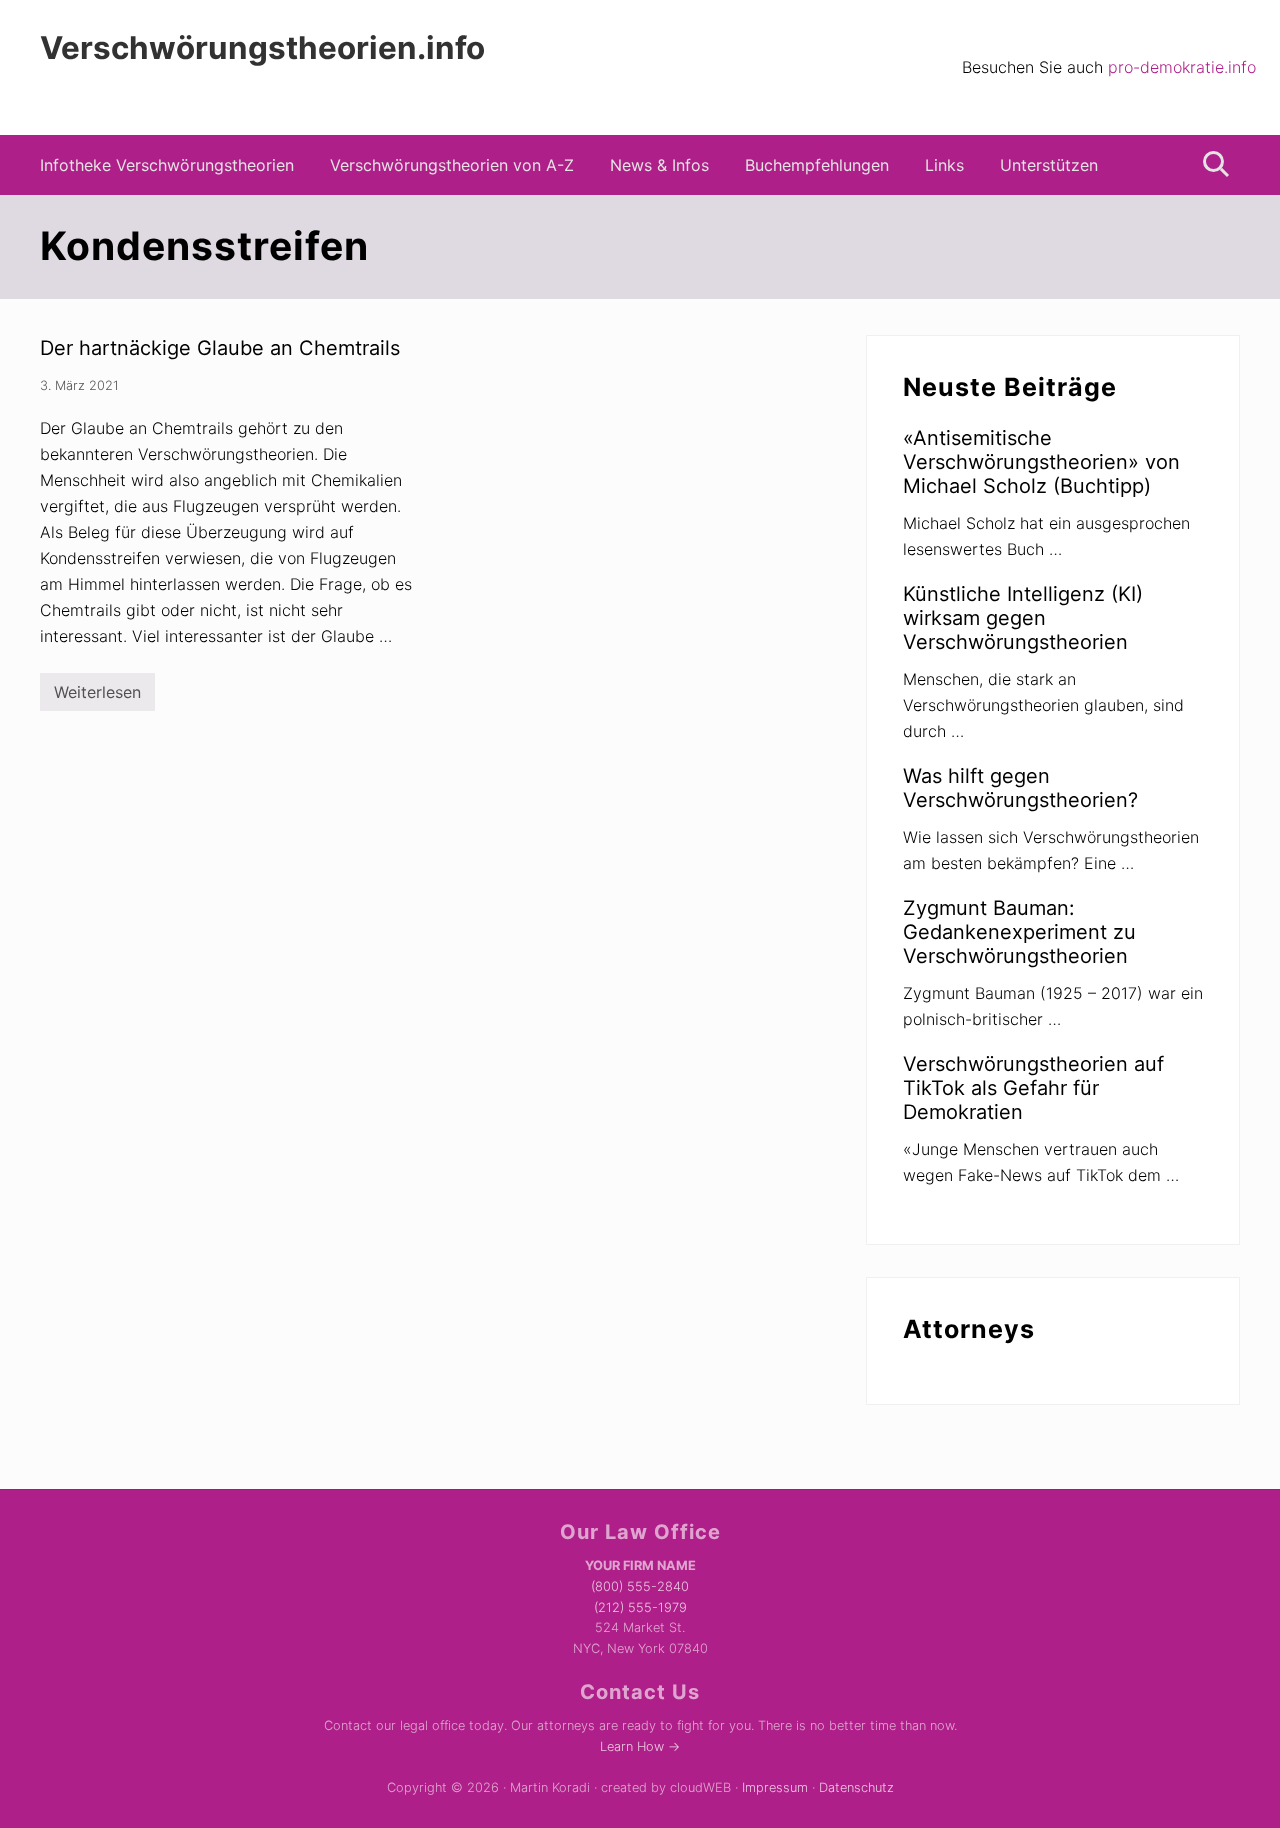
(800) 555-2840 (640, 1586)
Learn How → (640, 1746)
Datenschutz (856, 1787)
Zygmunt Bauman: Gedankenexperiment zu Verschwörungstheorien (1019, 932)
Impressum (775, 1787)
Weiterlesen (97, 696)
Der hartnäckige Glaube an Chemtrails (220, 348)
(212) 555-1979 (640, 1607)
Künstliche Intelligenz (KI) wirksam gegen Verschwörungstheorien (1023, 618)
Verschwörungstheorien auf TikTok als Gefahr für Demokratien (1033, 1088)
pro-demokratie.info (1182, 67)
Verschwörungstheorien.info (262, 48)
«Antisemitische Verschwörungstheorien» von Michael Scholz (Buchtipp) (1041, 462)
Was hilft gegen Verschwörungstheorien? (1020, 788)
